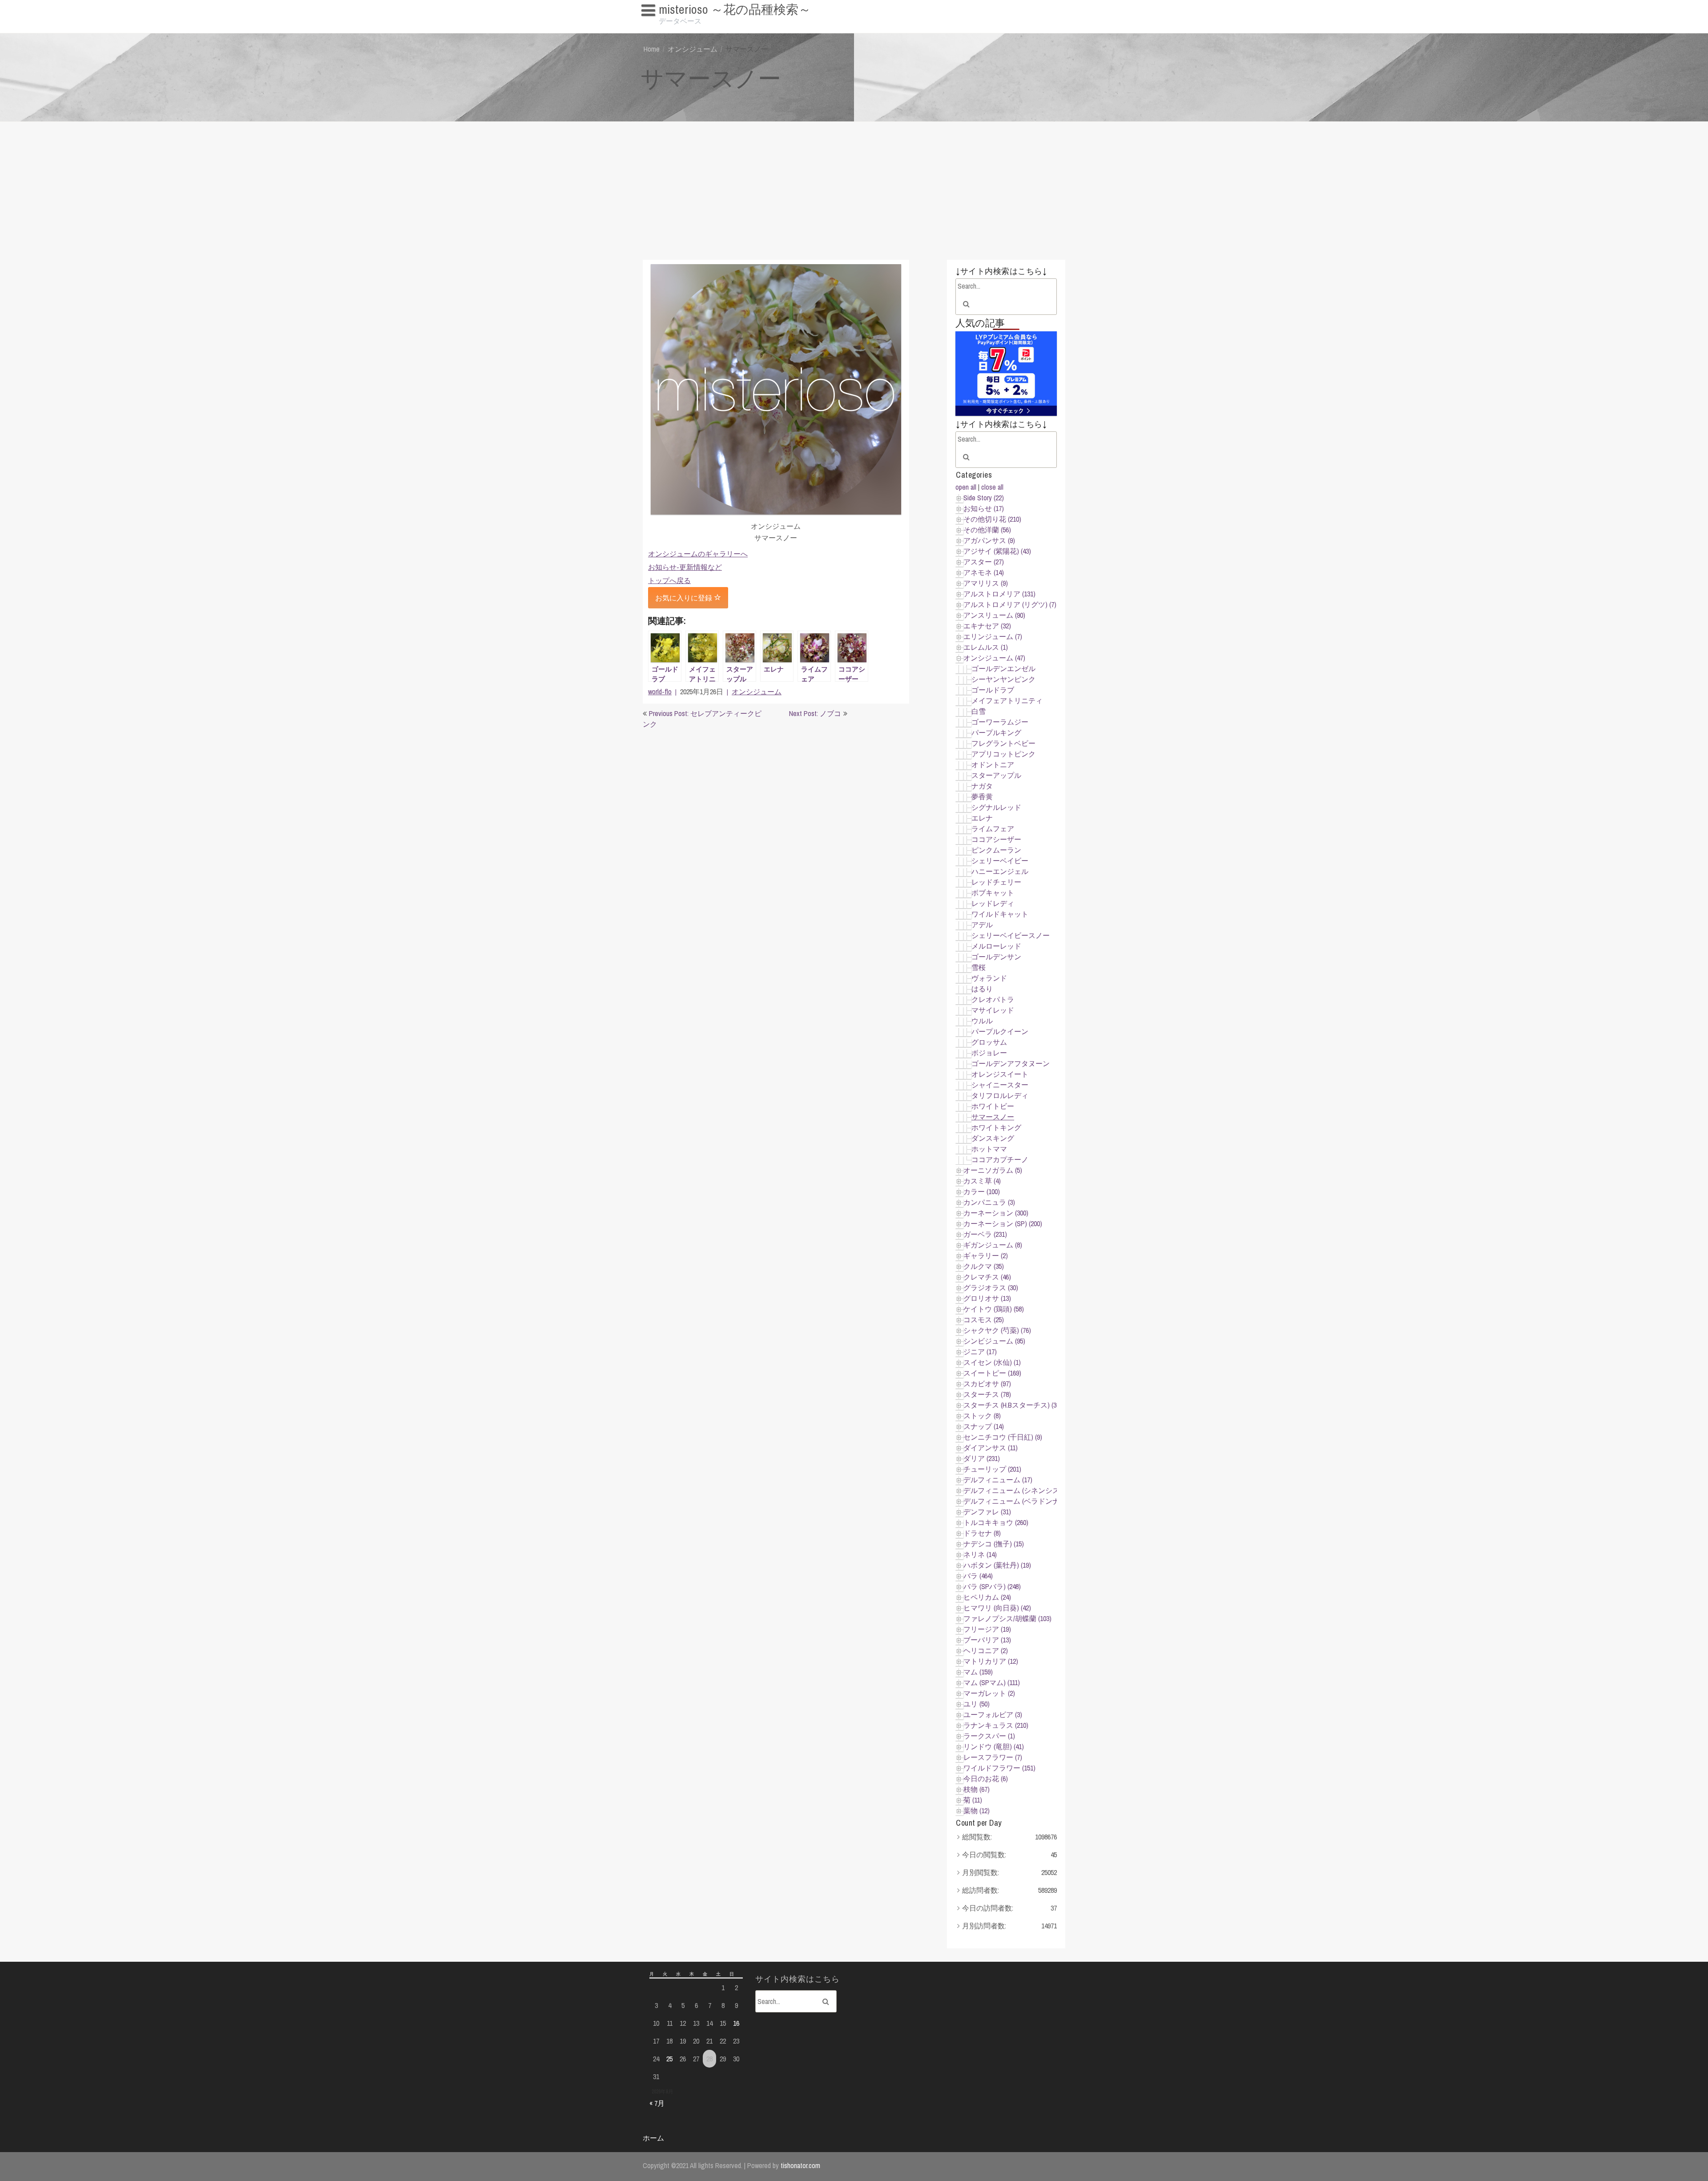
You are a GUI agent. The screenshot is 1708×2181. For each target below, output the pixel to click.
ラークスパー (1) (989, 1736)
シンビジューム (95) (994, 1341)
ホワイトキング (996, 1127)
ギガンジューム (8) (993, 1245)
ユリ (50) (977, 1704)
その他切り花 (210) (992, 519)
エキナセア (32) (987, 626)
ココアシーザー (996, 839)
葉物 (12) (977, 1811)
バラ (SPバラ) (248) (992, 1586)
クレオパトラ (993, 999)
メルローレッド (996, 946)
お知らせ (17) (984, 508)
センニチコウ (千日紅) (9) (1003, 1437)
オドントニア (993, 765)
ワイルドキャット (1000, 914)
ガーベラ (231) (985, 1234)
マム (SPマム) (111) (992, 1682)
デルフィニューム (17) (998, 1480)
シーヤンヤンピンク (1003, 679)
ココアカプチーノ (1000, 1159)
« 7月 (657, 2103)
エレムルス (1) (986, 647)
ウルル (982, 1021)
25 (669, 2059)
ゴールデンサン (996, 957)
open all (966, 487)
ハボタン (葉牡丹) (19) (997, 1565)
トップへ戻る (669, 580)
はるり (982, 989)
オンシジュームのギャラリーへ (698, 554)
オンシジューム (693, 49)
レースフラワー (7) (993, 1757)
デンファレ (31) (987, 1512)
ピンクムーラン (996, 850)
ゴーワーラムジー (1000, 722)
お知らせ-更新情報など (685, 567)
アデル (982, 925)
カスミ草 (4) (982, 1181)
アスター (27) (984, 562)
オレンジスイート (1000, 1074)
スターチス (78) (987, 1394)
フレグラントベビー (1003, 743)
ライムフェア (993, 829)
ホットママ (989, 1149)
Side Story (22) (984, 498)
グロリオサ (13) (987, 1298)
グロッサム (989, 1042)
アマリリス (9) (986, 583)
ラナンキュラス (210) (996, 1725)
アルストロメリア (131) (999, 594)
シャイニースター (1000, 1085)
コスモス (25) (984, 1320)
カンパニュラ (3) (989, 1202)
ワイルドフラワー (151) (999, 1768)
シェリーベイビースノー (1011, 935)
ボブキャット (993, 893)
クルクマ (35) (984, 1266)
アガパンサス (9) (989, 540)
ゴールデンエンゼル (1003, 668)
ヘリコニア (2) (986, 1650)
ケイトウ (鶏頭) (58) (994, 1309)
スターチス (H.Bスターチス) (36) (1013, 1405)
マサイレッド (993, 1010)
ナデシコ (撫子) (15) (994, 1544)
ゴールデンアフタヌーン (1011, 1063)
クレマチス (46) (987, 1277)
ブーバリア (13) (987, 1640)
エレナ (982, 818)
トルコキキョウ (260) (996, 1522)
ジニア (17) (980, 1352)
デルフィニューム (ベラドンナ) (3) (1017, 1501)
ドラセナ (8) (982, 1533)
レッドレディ (993, 903)
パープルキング (996, 732)
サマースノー (993, 1117)
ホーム (653, 2138)
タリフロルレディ (1000, 1095)
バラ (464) (978, 1576)
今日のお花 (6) (986, 1779)
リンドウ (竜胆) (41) (994, 1746)
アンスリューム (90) (994, 615)
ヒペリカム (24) (987, 1597)
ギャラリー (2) (986, 1255)
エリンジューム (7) (993, 636)
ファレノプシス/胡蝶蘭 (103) (1007, 1618)
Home (652, 49)
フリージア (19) (987, 1629)
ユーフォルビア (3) (993, 1714)
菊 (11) (973, 1800)
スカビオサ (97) (987, 1384)
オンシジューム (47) (994, 658)
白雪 (979, 711)
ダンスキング (993, 1138)
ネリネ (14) (980, 1554)
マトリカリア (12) (991, 1661)
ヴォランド (989, 978)
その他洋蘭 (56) (987, 530)
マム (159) (978, 1672)
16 (736, 2023)
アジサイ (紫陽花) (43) (997, 551)
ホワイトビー (993, 1106)
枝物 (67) (977, 1789)
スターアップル (996, 775)
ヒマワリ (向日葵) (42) (997, 1608)
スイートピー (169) (992, 1373)
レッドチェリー (996, 882)
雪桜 (979, 967)
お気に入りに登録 (685, 598)
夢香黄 (982, 797)
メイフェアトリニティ (1007, 700)
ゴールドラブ (993, 690)
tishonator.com (800, 2165)
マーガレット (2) (989, 1693)
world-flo (660, 692)
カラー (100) (982, 1191)
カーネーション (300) (996, 1213)
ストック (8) (982, 1416)
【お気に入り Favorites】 (684, 27)
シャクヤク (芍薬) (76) (997, 1330)
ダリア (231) (982, 1458)
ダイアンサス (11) (991, 1448)
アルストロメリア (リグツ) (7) (1010, 604)
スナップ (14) (984, 1426)
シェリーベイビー (1000, 861)
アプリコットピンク (1003, 754)
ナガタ (982, 786)
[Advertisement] (854, 189)
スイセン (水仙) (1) (992, 1362)
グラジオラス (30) (991, 1288)
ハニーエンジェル (1000, 871)
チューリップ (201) (992, 1469)
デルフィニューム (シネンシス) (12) (1019, 1490)
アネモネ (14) (984, 572)
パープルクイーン (1000, 1031)
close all (992, 487)
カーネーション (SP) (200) (1003, 1223)
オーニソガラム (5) (993, 1170)
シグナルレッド (996, 807)
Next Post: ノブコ (815, 713)
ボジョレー (989, 1053)
